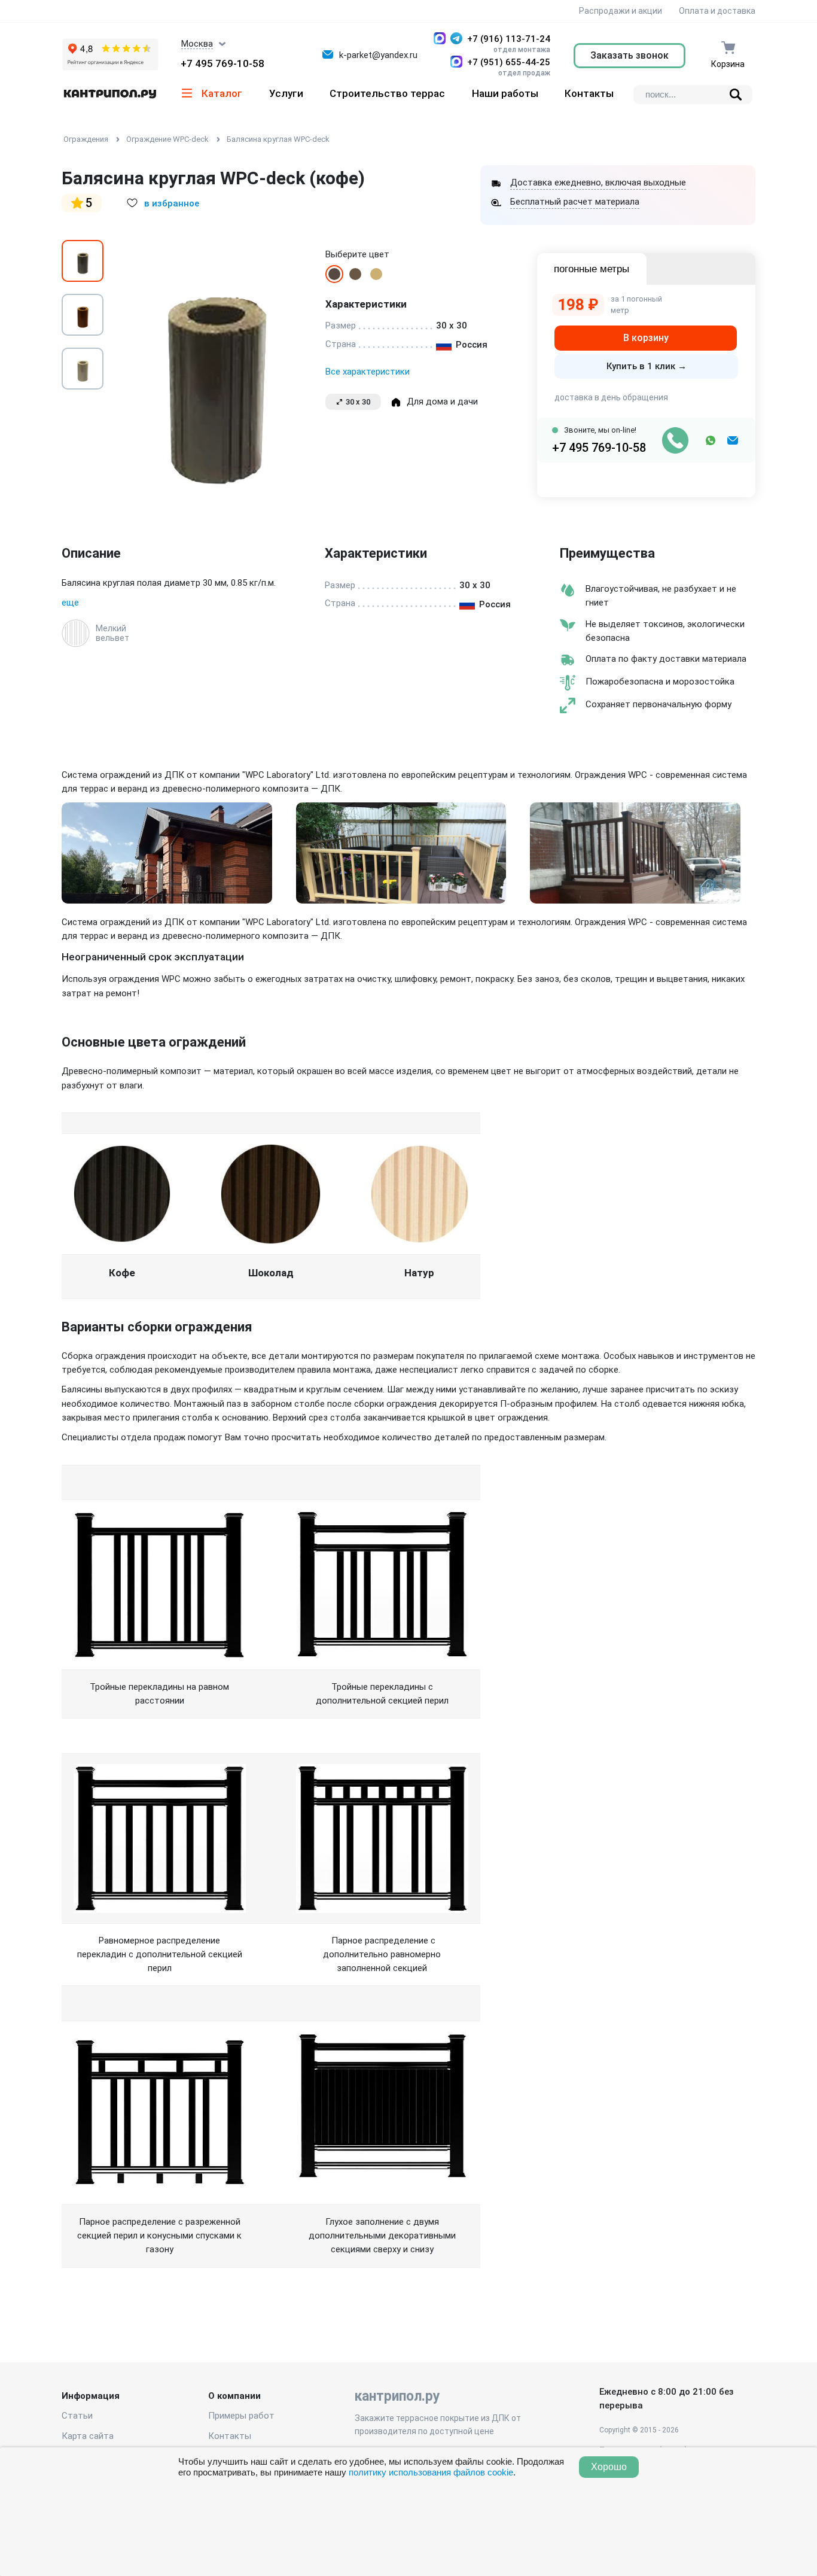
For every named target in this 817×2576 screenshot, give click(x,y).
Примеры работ (241, 2416)
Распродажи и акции (620, 11)
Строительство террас (387, 93)
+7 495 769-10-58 (222, 63)
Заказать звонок (629, 55)
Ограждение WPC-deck (167, 139)
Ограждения (86, 139)
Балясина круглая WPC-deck (278, 139)
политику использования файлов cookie (431, 2472)
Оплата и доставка (717, 11)
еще (70, 603)
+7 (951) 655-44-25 (509, 62)
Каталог (222, 93)
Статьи (77, 2416)
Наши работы (505, 93)
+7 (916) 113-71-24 (509, 39)
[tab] (83, 261)
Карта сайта (88, 2436)
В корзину (646, 338)
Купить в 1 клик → (647, 366)
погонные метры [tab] (592, 269)
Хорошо (609, 2467)
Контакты (589, 93)
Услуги (286, 93)
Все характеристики (368, 372)
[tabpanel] (214, 369)
